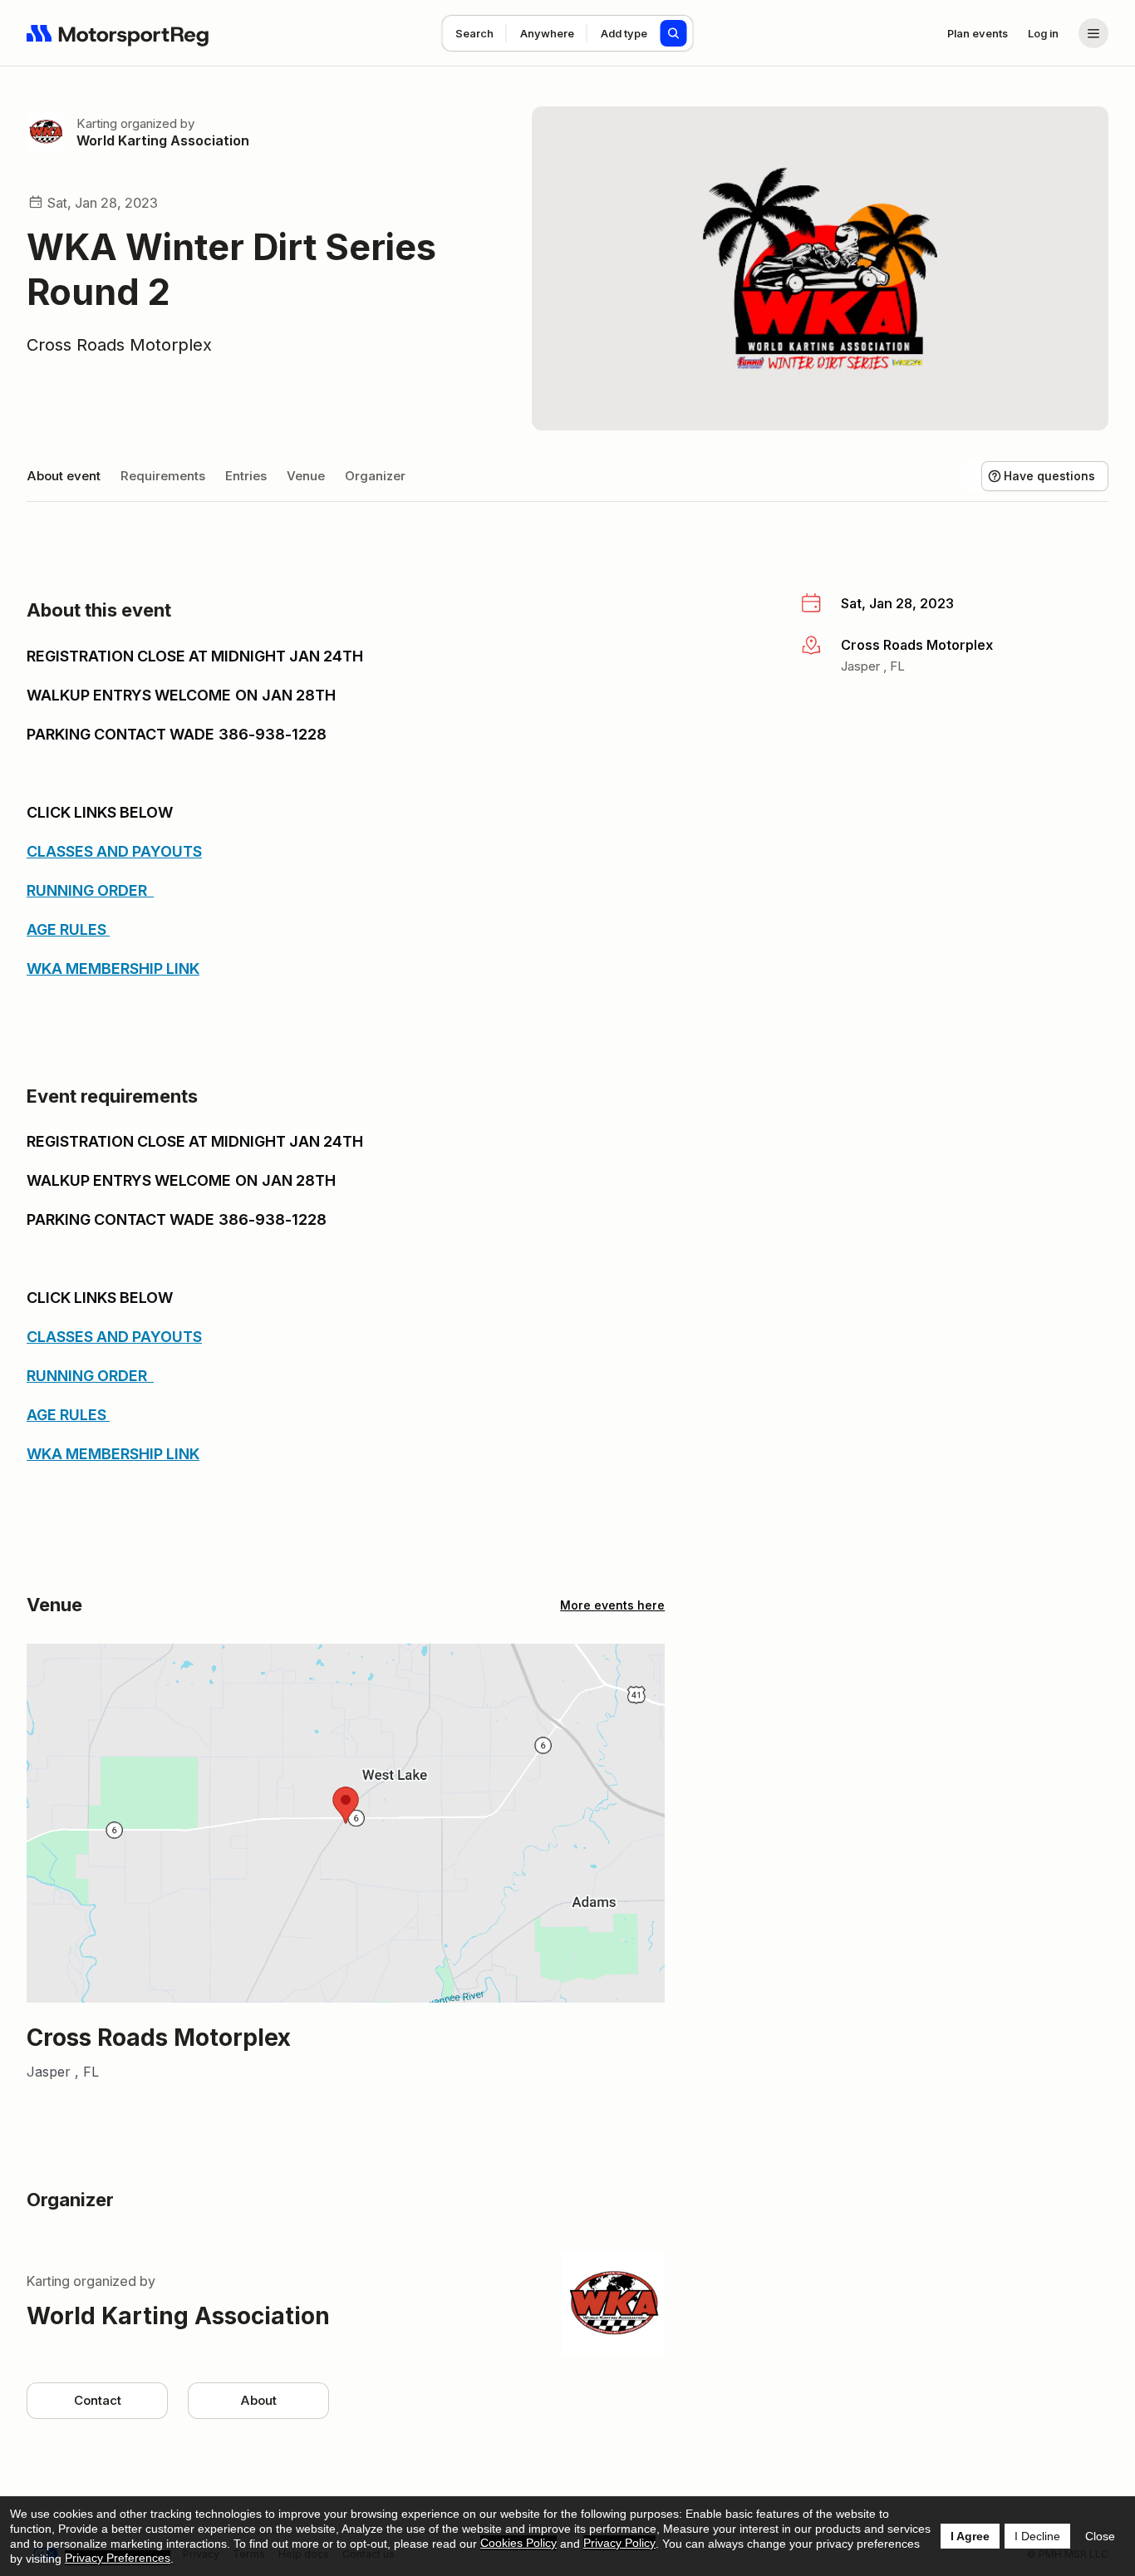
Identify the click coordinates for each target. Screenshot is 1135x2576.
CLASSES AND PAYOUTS (114, 851)
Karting (97, 123)
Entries (246, 476)
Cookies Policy (518, 2543)
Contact (98, 2400)
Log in (1043, 33)
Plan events (978, 33)
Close (1100, 2536)
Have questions (1049, 476)
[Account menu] (1093, 33)
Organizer (375, 476)
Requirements (163, 476)
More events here (612, 1605)
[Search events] (674, 33)
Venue (306, 476)
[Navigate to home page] (118, 33)
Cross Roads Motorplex (119, 345)
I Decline (1037, 2536)
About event (64, 476)
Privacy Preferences (118, 2558)
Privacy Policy (619, 2543)
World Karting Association (163, 140)
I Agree (970, 2536)
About (258, 2400)
